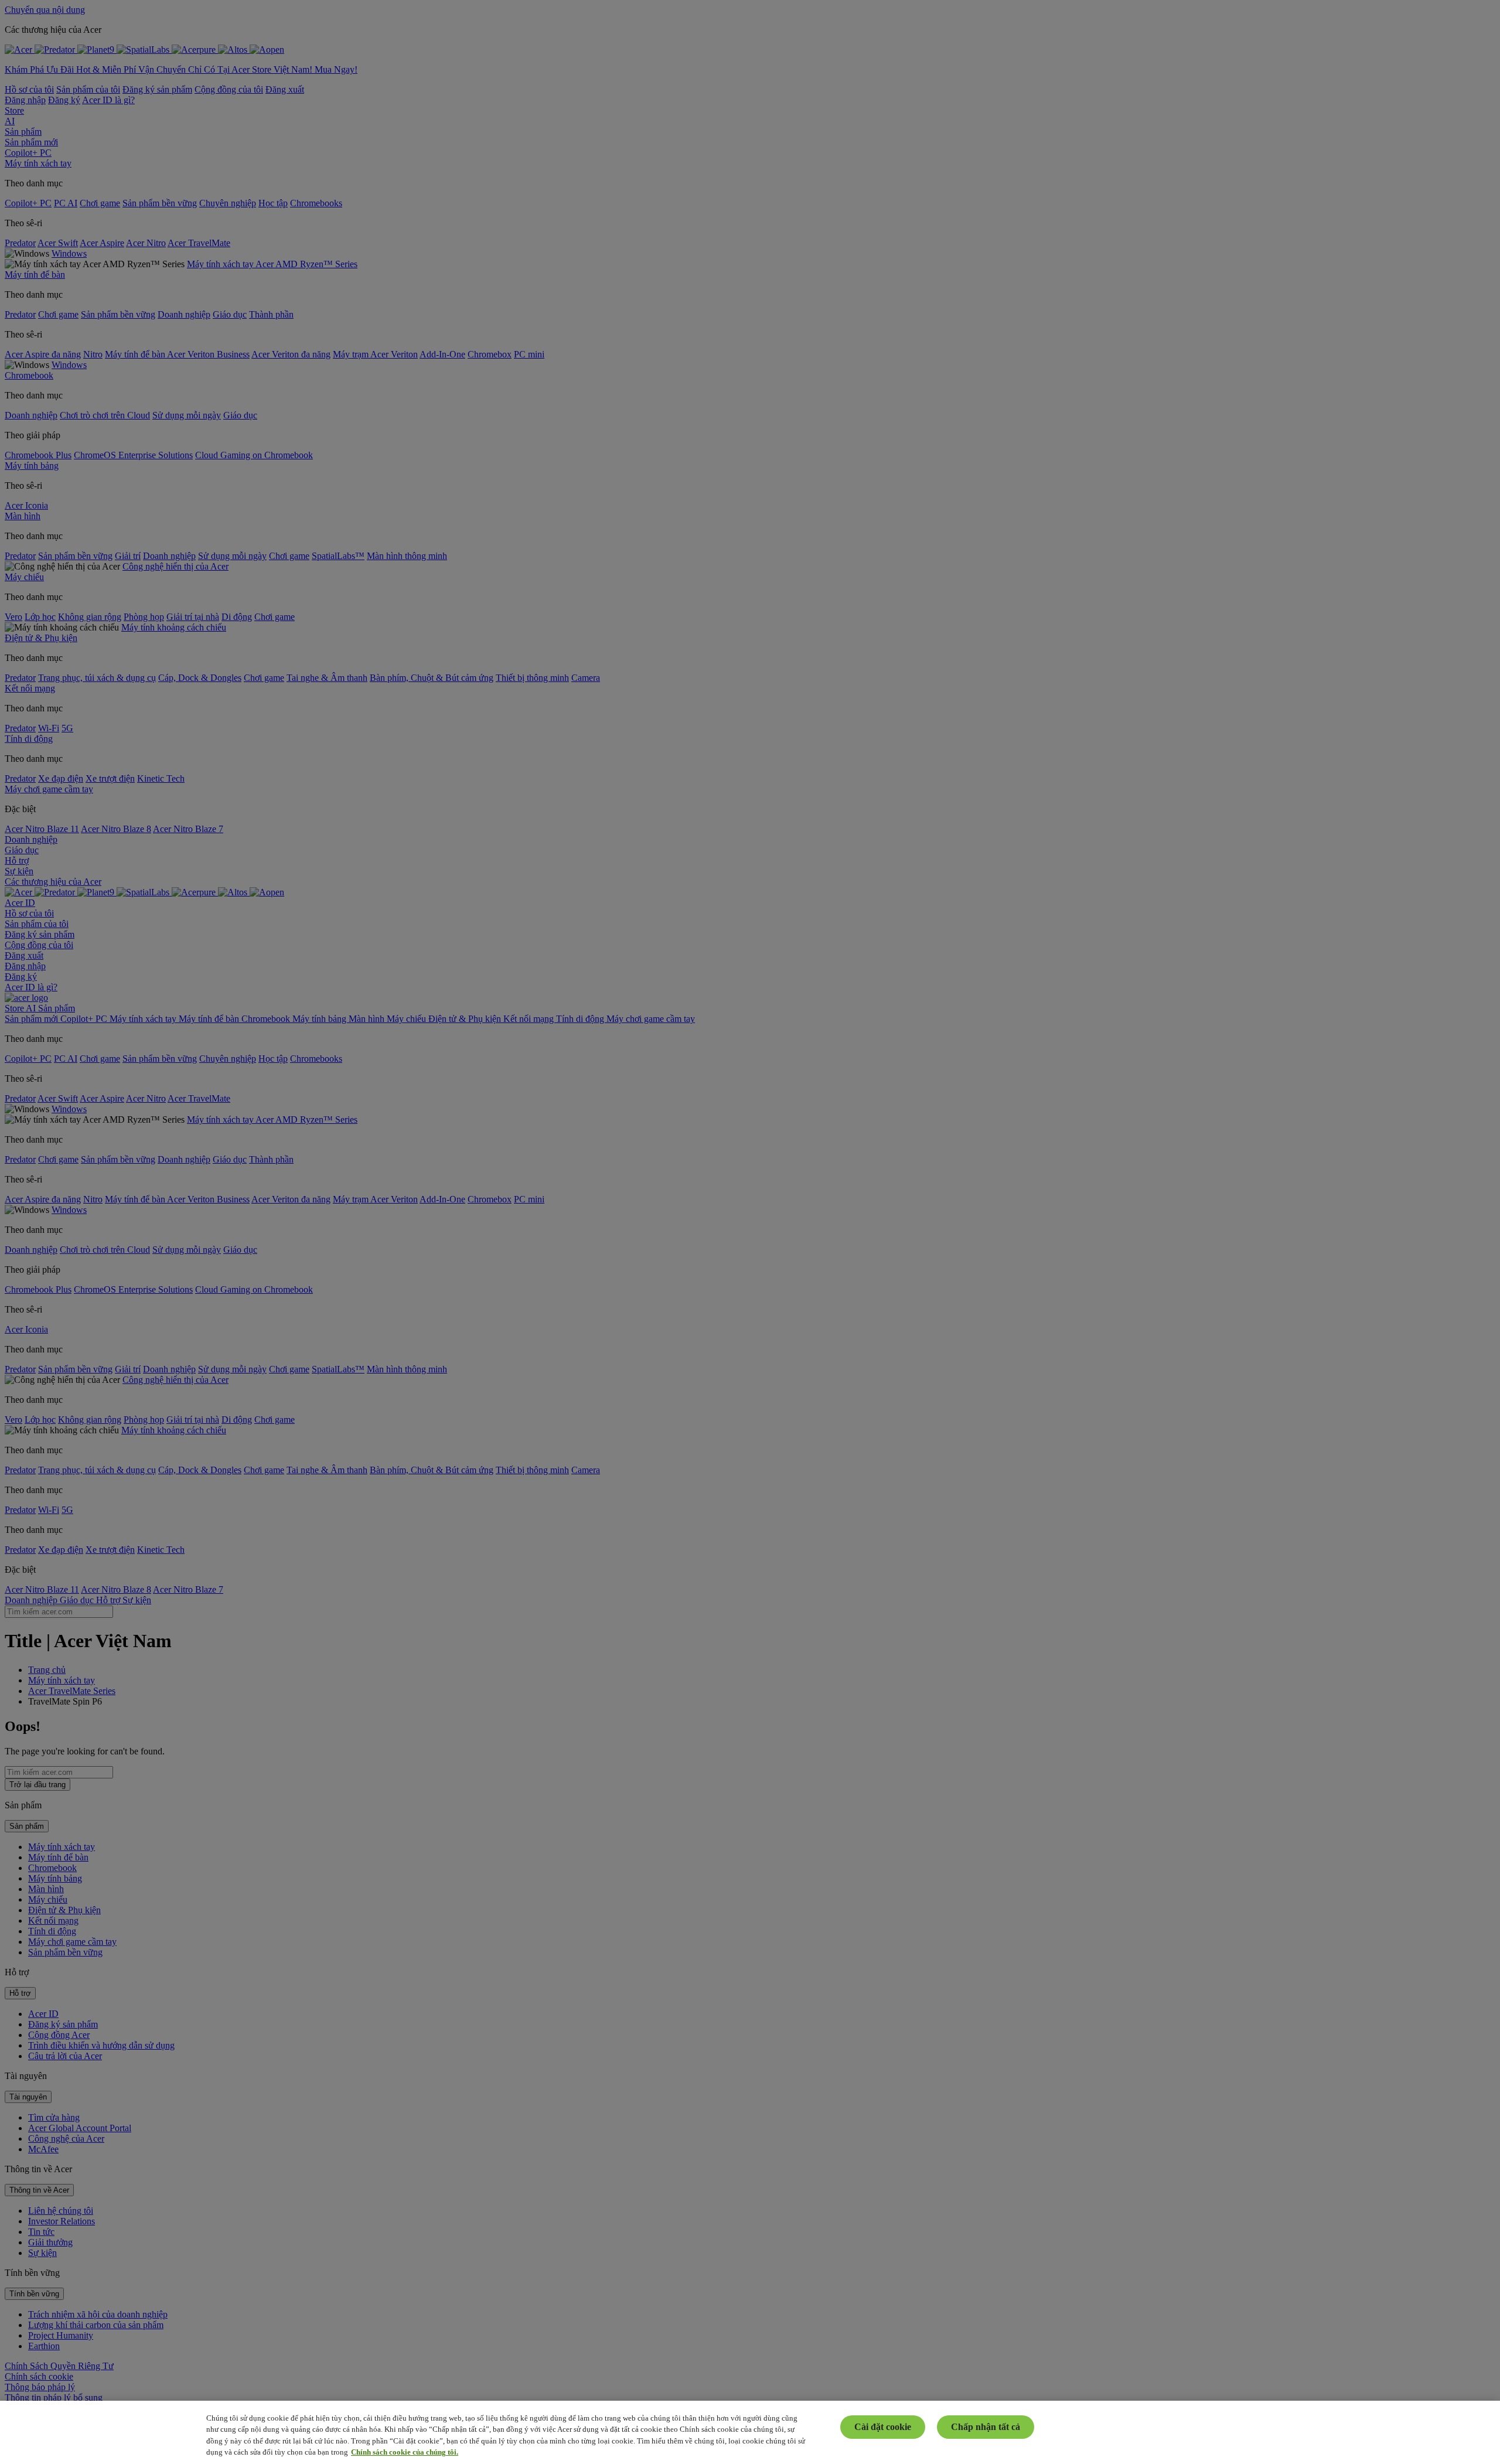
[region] (750, 2432)
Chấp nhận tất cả (986, 2427)
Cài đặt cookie (883, 2427)
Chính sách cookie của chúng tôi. (405, 2452)
